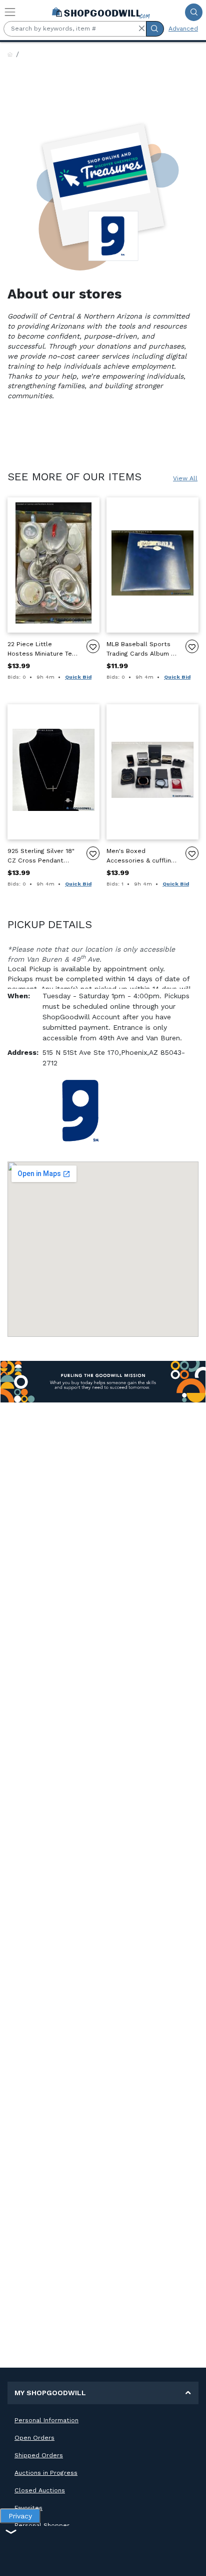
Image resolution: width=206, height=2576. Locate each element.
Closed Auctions (40, 2490)
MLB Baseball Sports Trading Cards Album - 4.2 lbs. (140, 649)
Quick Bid (78, 677)
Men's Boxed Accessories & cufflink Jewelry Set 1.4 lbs (140, 856)
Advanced (183, 29)
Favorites (28, 2508)
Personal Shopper (42, 2525)
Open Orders (34, 2438)
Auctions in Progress (46, 2473)
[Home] (10, 55)
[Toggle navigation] (10, 12)
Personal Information (46, 2420)
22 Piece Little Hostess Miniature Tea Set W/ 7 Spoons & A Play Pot (41, 649)
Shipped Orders (39, 2455)
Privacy (20, 2516)
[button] (141, 29)
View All (185, 478)
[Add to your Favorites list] (93, 646)
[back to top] (190, 2560)
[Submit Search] (194, 12)
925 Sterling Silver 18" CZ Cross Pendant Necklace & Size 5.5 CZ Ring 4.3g (42, 856)
